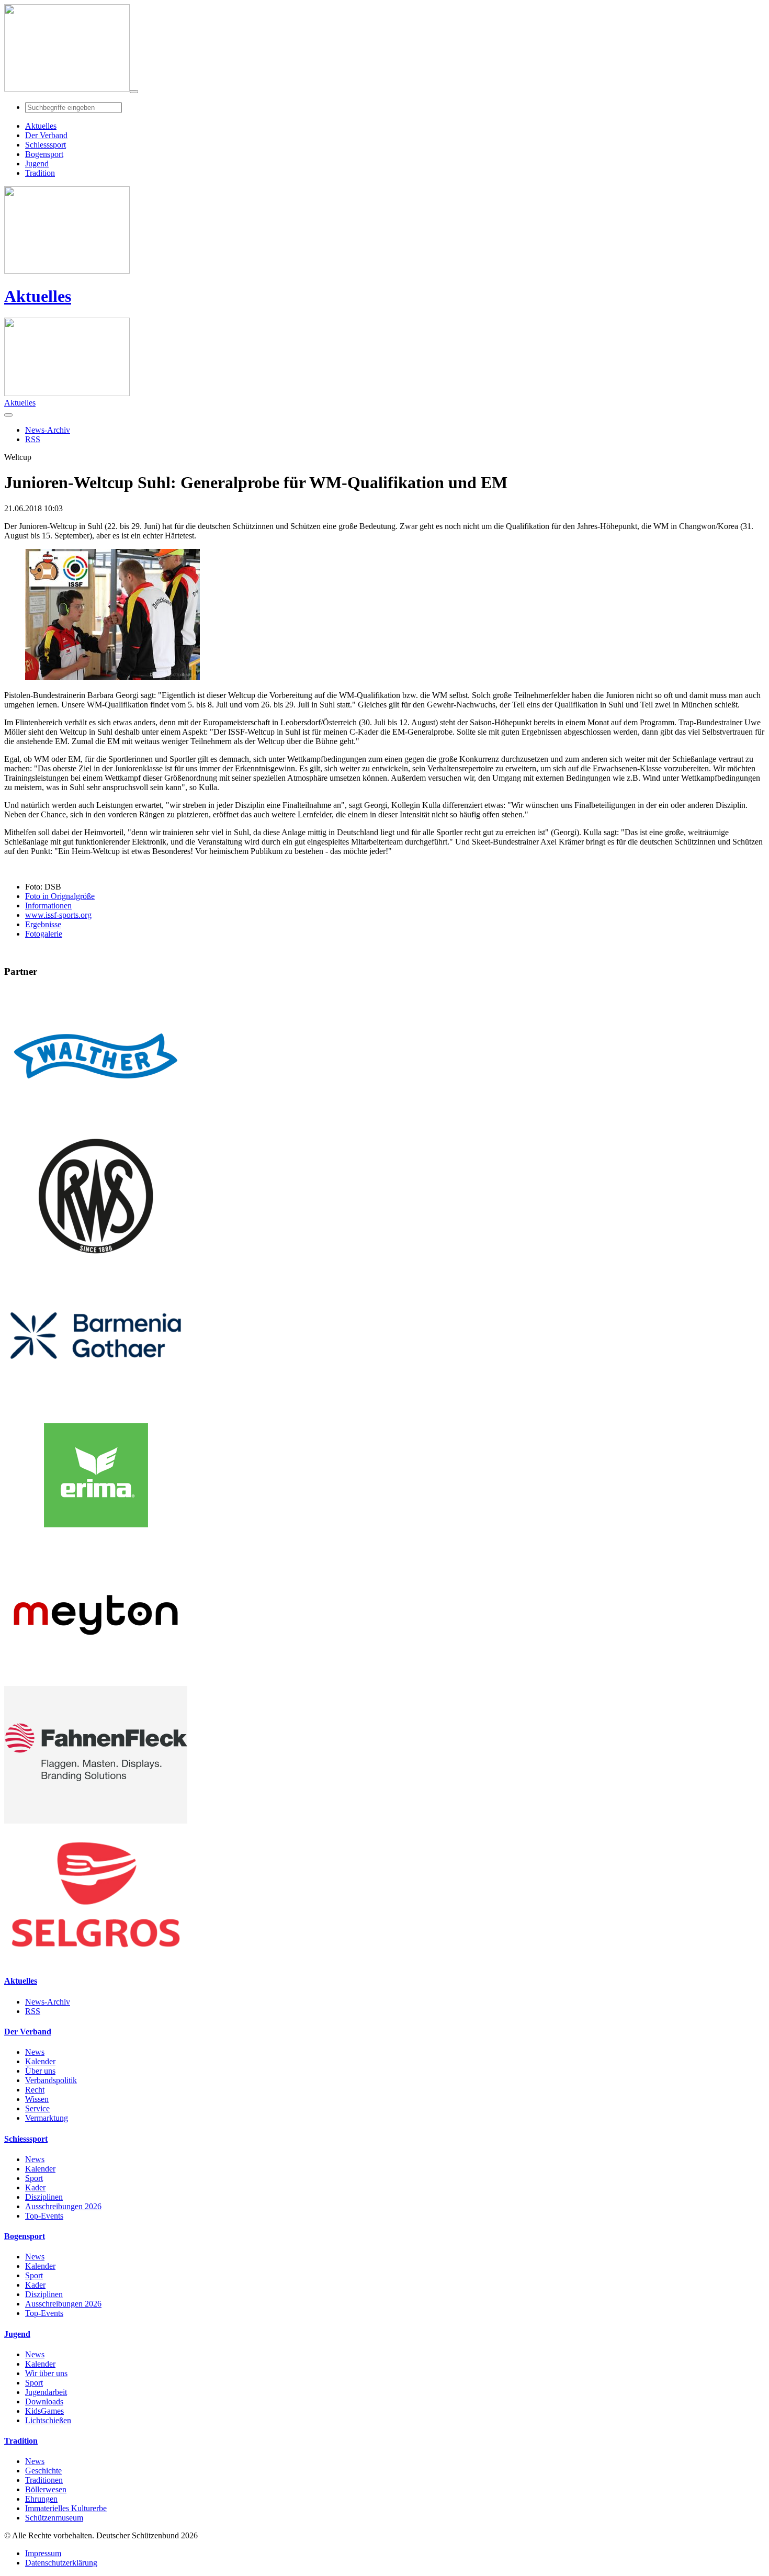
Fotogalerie (44, 934)
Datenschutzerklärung (61, 2563)
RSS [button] (33, 439)
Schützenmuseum (54, 2518)
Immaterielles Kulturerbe (66, 2508)
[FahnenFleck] (96, 1821)
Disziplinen (44, 2197)
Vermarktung (47, 2118)
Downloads (44, 2401)
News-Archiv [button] (48, 430)
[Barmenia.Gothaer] (96, 1402)
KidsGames (44, 2411)
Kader (35, 2187)
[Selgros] (96, 1960)
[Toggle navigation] (134, 92)
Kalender (40, 2061)
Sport (34, 2178)
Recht (35, 2090)
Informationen (48, 905)
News (35, 2052)
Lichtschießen (48, 2420)
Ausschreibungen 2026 (63, 2206)
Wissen (37, 2099)
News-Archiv (48, 2002)
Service (37, 2108)
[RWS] (96, 1262)
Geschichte (43, 2471)
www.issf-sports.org (58, 915)
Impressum (43, 2553)
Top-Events (44, 2216)
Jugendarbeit (46, 2392)
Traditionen (44, 2480)
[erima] (96, 1541)
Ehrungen (41, 2499)
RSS (33, 2011)
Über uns (40, 2071)
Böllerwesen (46, 2489)
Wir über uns (46, 2373)
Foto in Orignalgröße (60, 896)
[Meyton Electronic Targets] (96, 1681)
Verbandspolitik (51, 2080)
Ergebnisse (43, 924)
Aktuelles (38, 296)
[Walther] (96, 1122)
